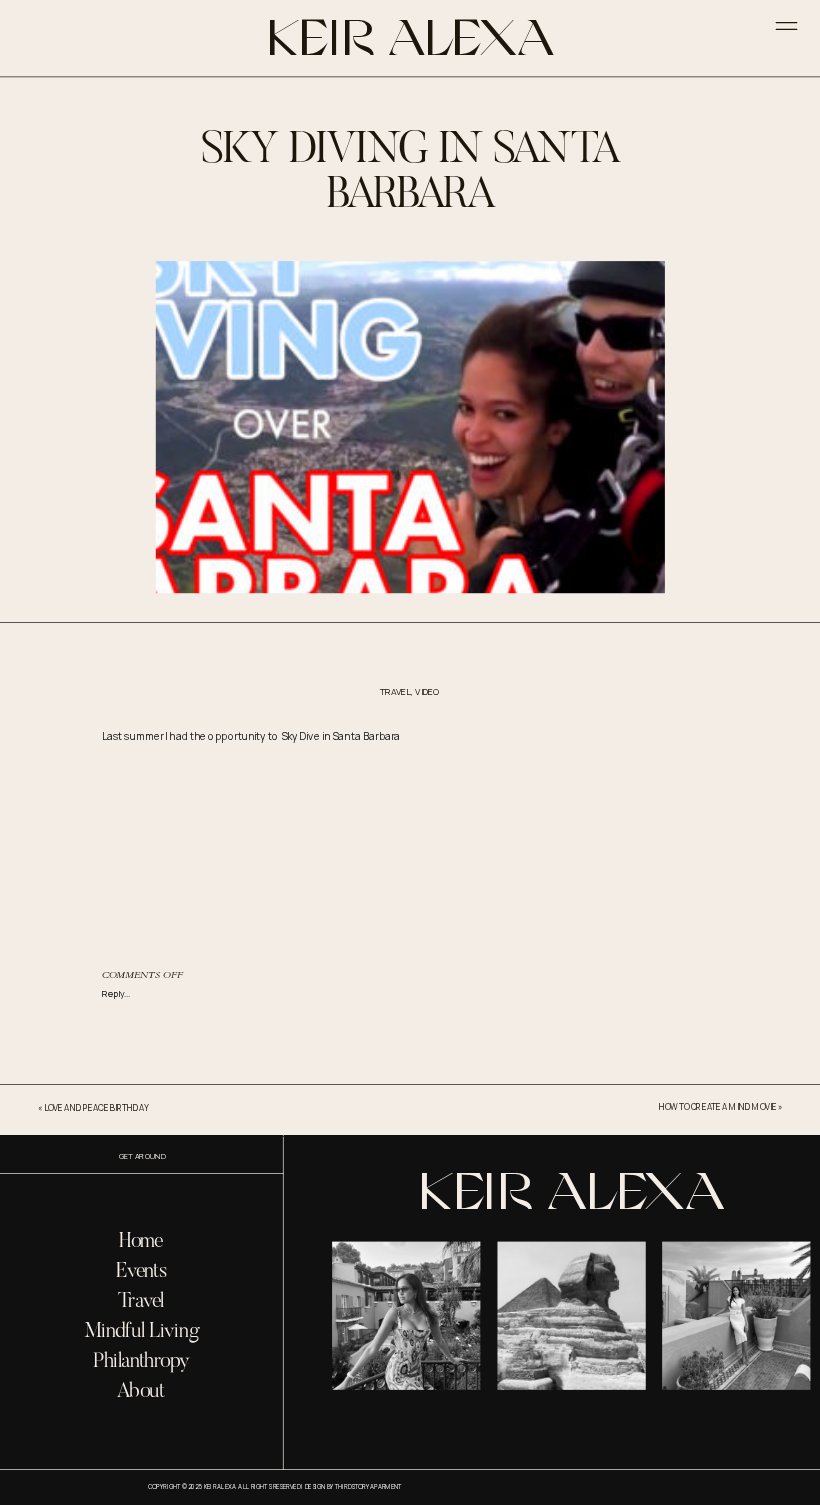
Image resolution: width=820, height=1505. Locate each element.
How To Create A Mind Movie (718, 1107)
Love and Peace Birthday (96, 1108)
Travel (395, 692)
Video (427, 692)
